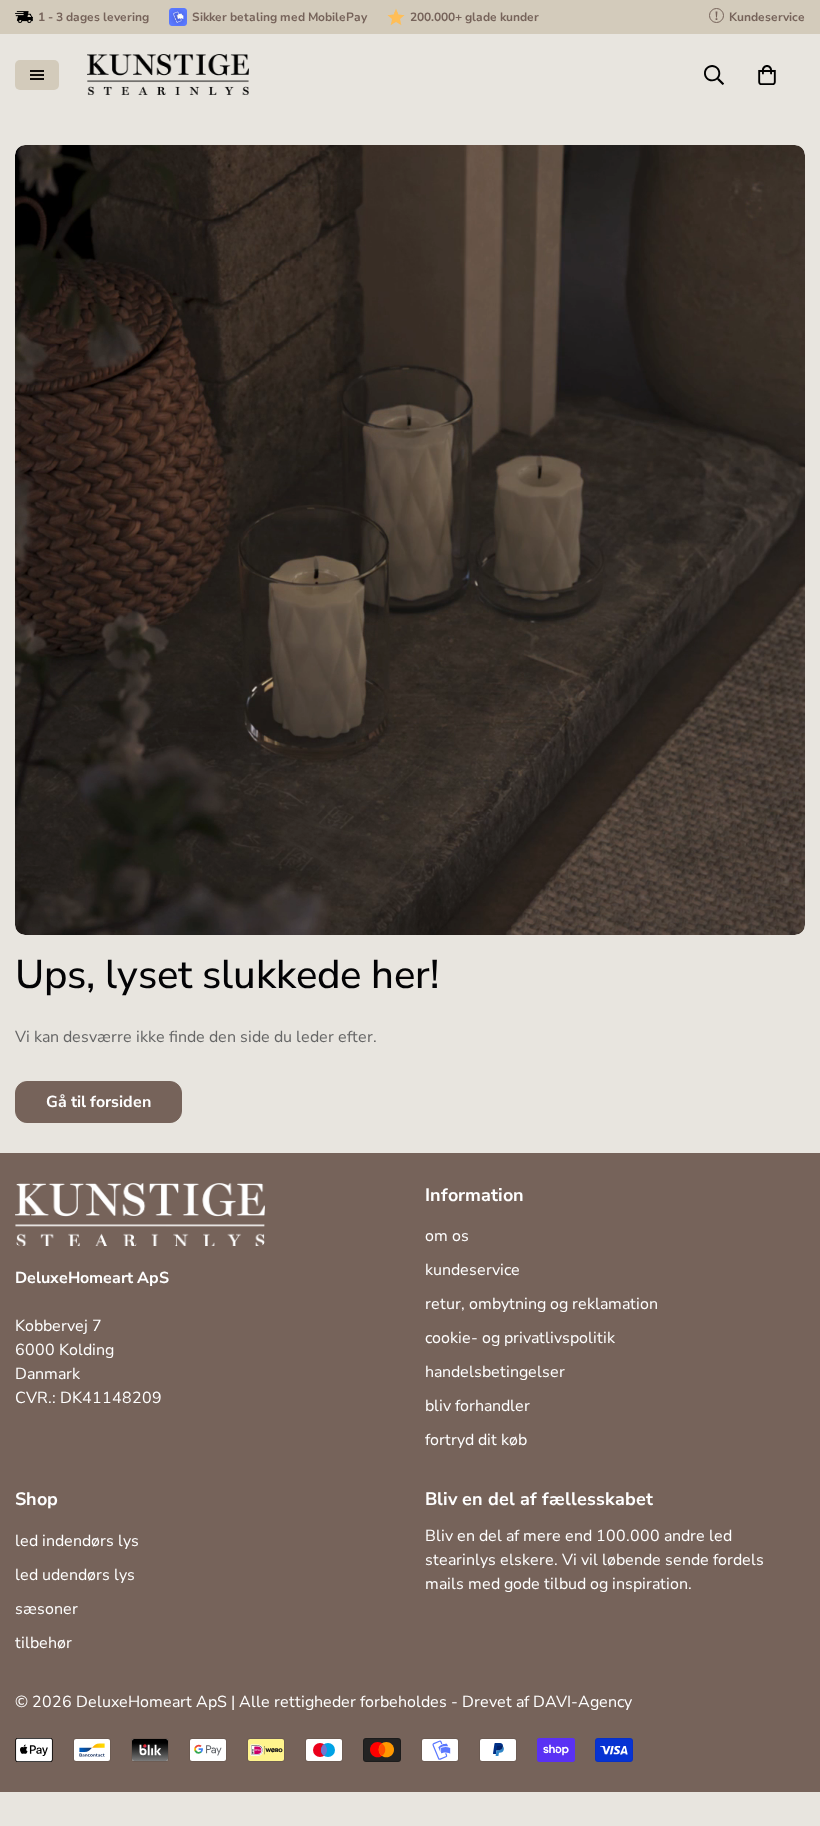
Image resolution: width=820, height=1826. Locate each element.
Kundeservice (472, 1270)
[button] (767, 75)
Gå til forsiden (98, 1102)
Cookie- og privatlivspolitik (520, 1338)
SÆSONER (46, 1609)
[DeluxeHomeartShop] (168, 74)
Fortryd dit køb (476, 1440)
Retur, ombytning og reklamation (541, 1304)
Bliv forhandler (477, 1406)
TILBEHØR (43, 1643)
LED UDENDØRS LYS (75, 1575)
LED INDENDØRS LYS (77, 1541)
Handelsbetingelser (495, 1372)
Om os (447, 1236)
